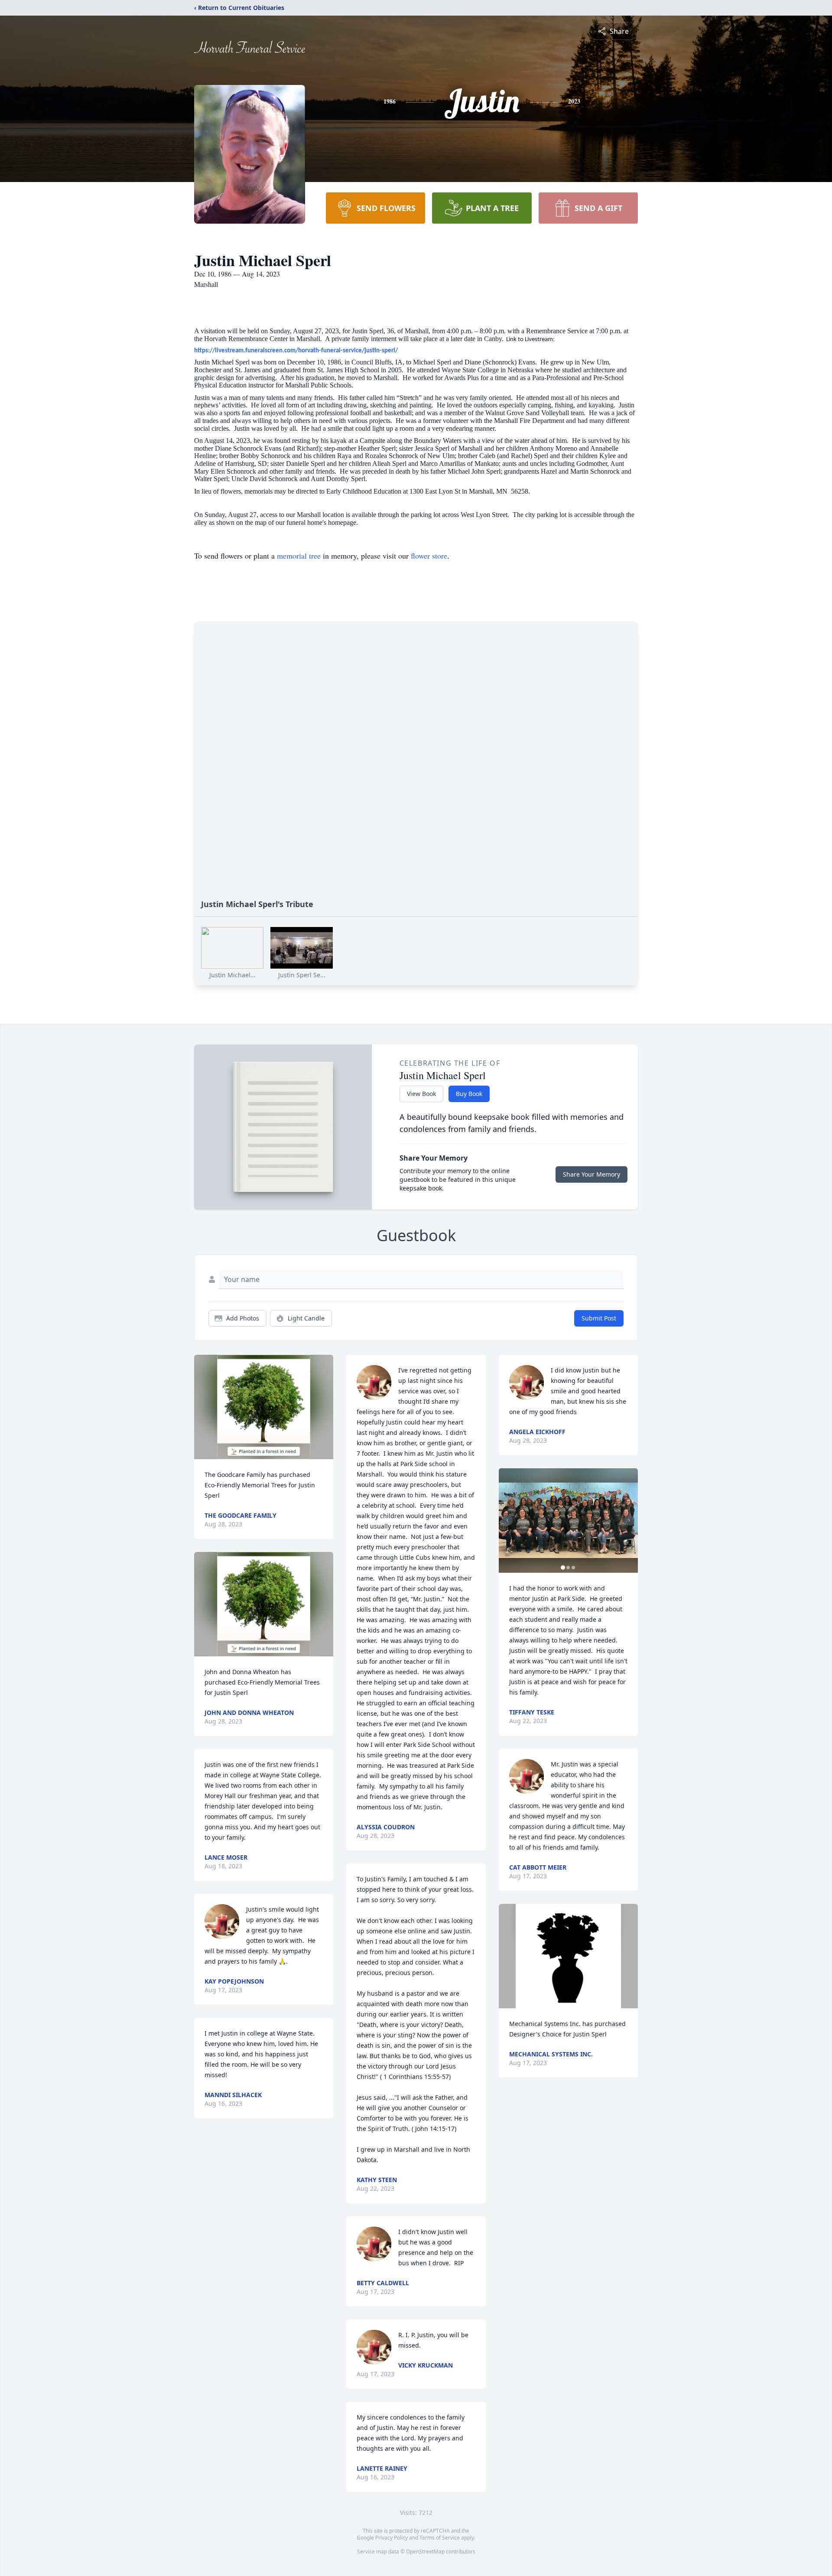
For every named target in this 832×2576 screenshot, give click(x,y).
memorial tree (299, 556)
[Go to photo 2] (568, 1568)
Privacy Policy (392, 2538)
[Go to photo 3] (573, 1568)
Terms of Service (440, 2538)
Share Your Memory (591, 1174)
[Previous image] (507, 1520)
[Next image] (629, 1520)
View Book (421, 1094)
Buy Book (469, 1094)
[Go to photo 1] (563, 1568)
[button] (264, 1407)
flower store (429, 556)
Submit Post (599, 1318)
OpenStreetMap (425, 2552)
